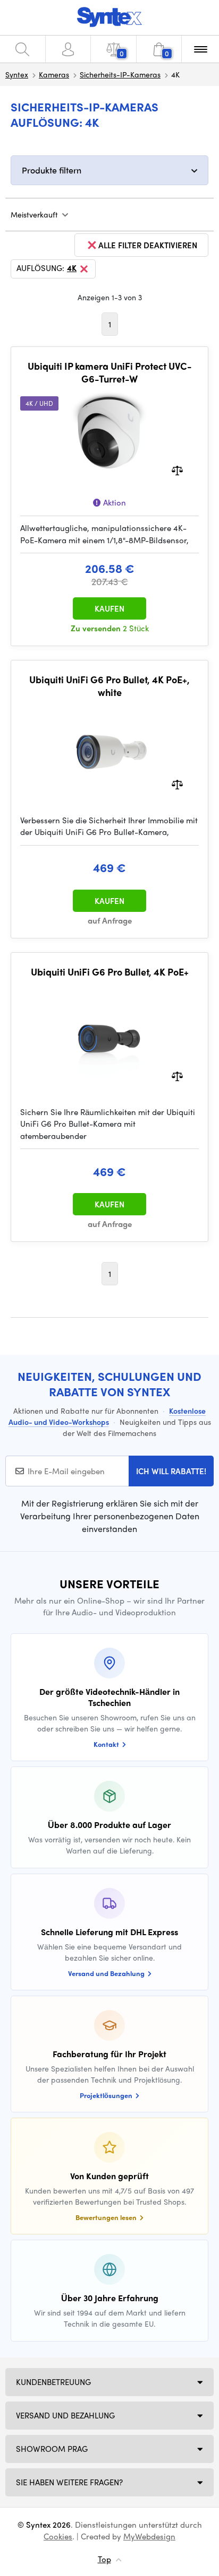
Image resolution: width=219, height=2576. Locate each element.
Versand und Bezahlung (65, 2415)
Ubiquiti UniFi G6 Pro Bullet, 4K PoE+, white (109, 686)
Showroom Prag (52, 2449)
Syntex (17, 74)
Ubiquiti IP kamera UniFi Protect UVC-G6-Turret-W (110, 372)
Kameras (54, 74)
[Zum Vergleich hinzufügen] (177, 470)
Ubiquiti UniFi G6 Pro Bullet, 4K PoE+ (110, 972)
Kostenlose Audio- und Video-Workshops (107, 1416)
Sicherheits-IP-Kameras (120, 74)
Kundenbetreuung (53, 2382)
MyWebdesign (149, 2536)
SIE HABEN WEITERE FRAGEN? (69, 2482)
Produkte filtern (52, 170)
